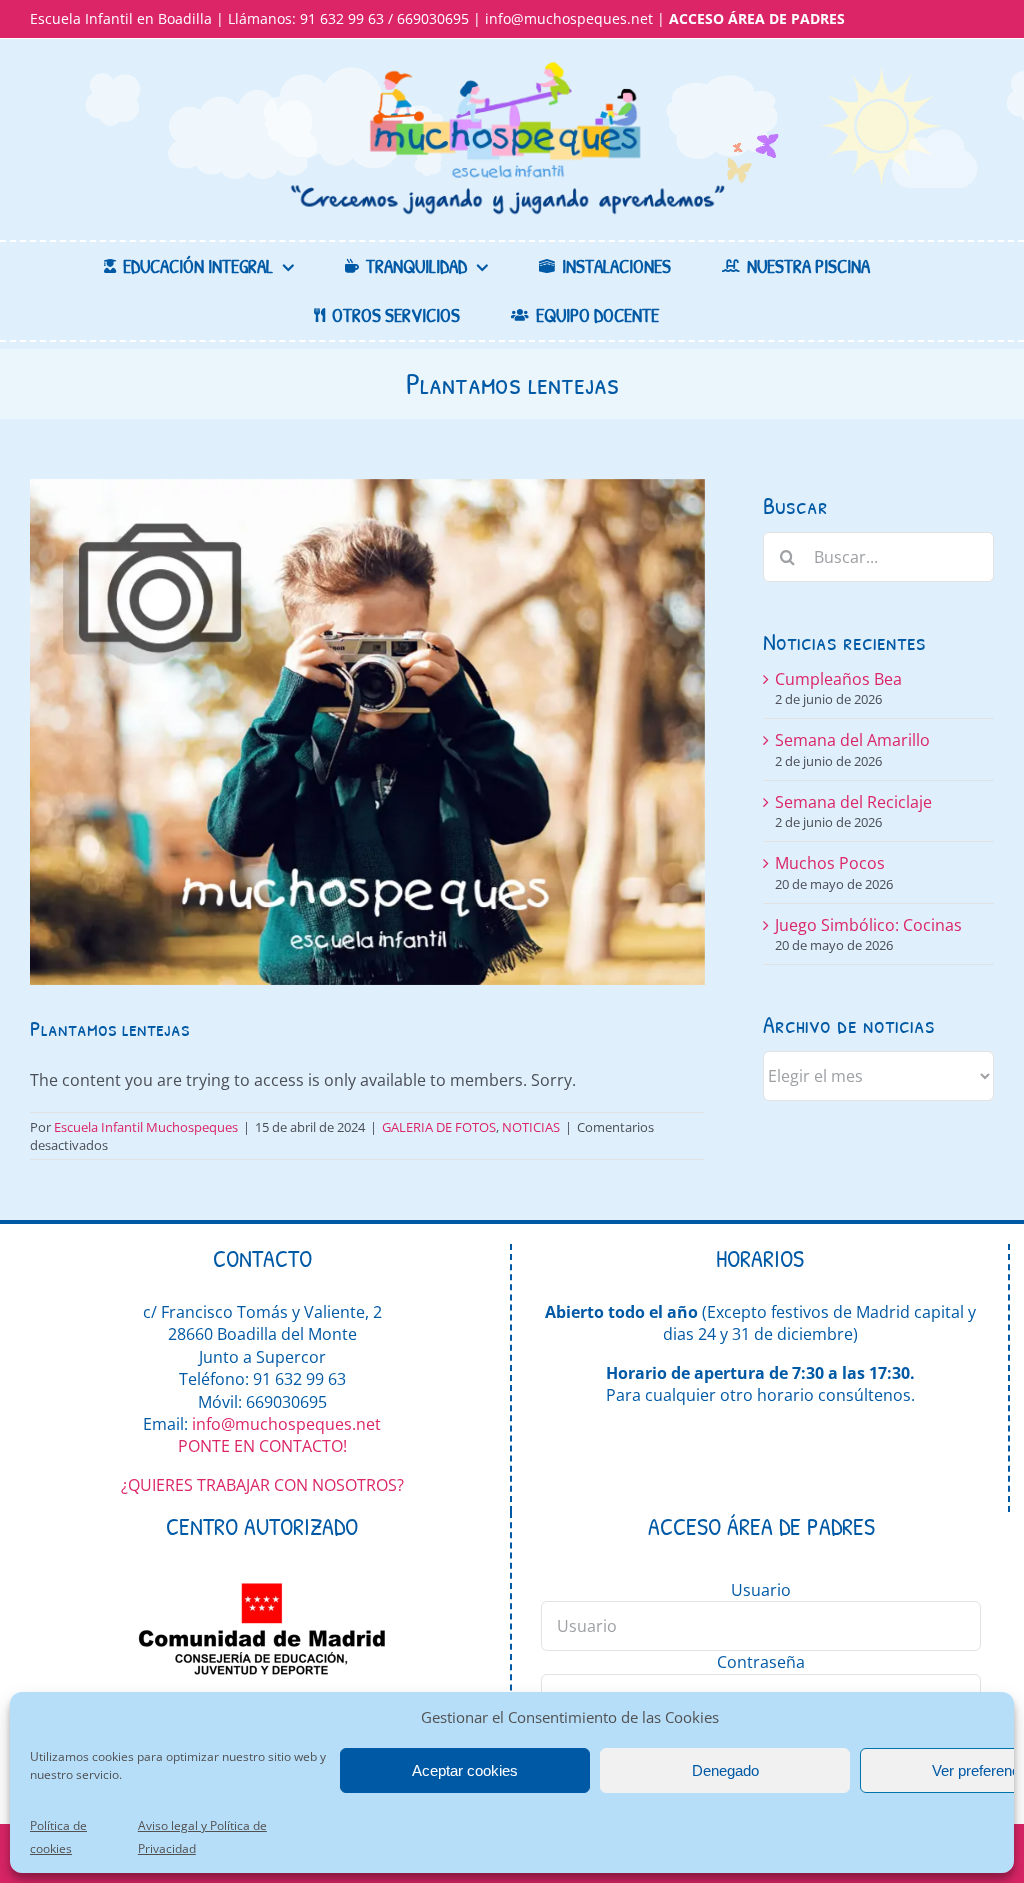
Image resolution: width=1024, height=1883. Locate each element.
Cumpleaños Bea (838, 679)
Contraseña (761, 1662)
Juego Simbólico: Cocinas (868, 925)
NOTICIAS (531, 1127)
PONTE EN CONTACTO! (262, 1446)
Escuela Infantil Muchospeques (146, 1127)
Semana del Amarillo (852, 740)
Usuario (761, 1590)
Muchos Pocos (830, 863)
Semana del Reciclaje (853, 802)
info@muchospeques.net (569, 18)
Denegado (725, 1770)
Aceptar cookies (465, 1770)
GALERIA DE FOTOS (439, 1127)
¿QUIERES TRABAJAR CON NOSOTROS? (262, 1485)
